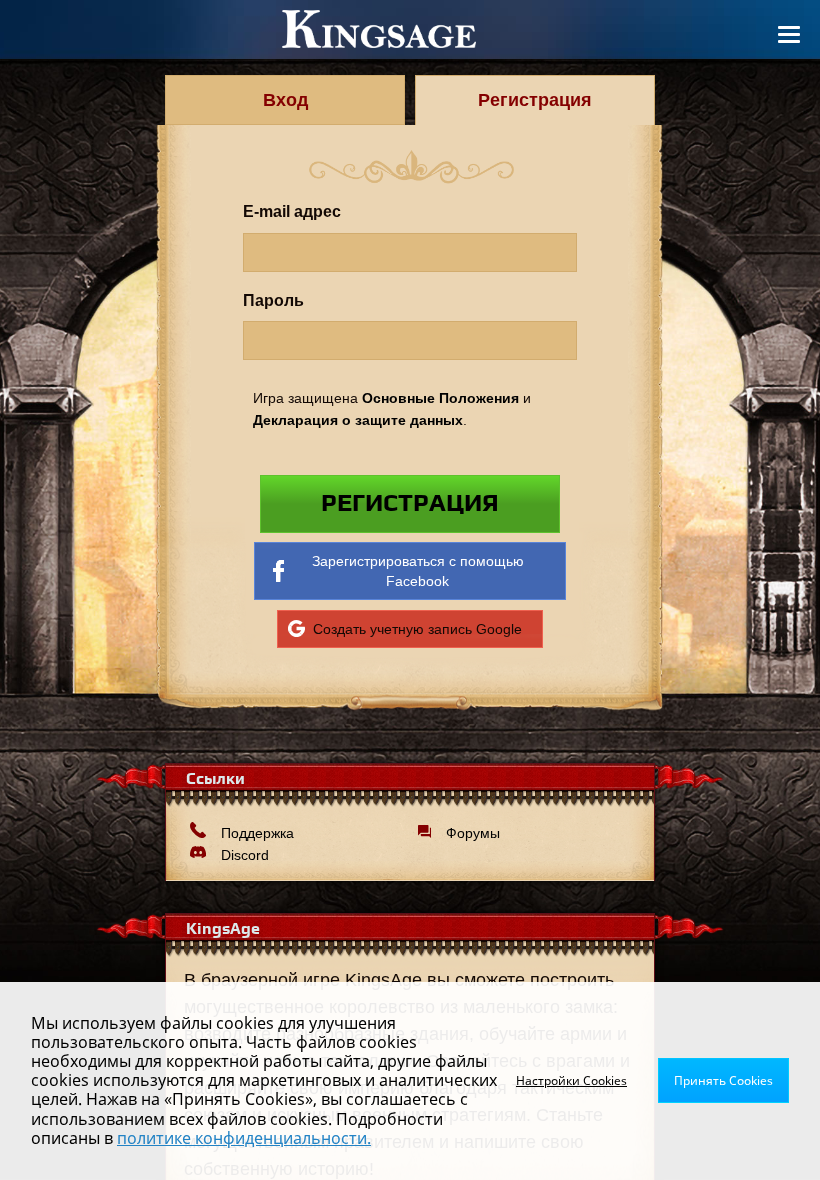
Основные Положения (440, 398)
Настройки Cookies (571, 1080)
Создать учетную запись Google (417, 629)
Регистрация (410, 503)
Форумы (473, 833)
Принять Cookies (723, 1080)
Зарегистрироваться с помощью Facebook (418, 571)
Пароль (273, 300)
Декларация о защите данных (358, 420)
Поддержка (257, 833)
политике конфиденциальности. (244, 1138)
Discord (245, 855)
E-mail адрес (292, 211)
